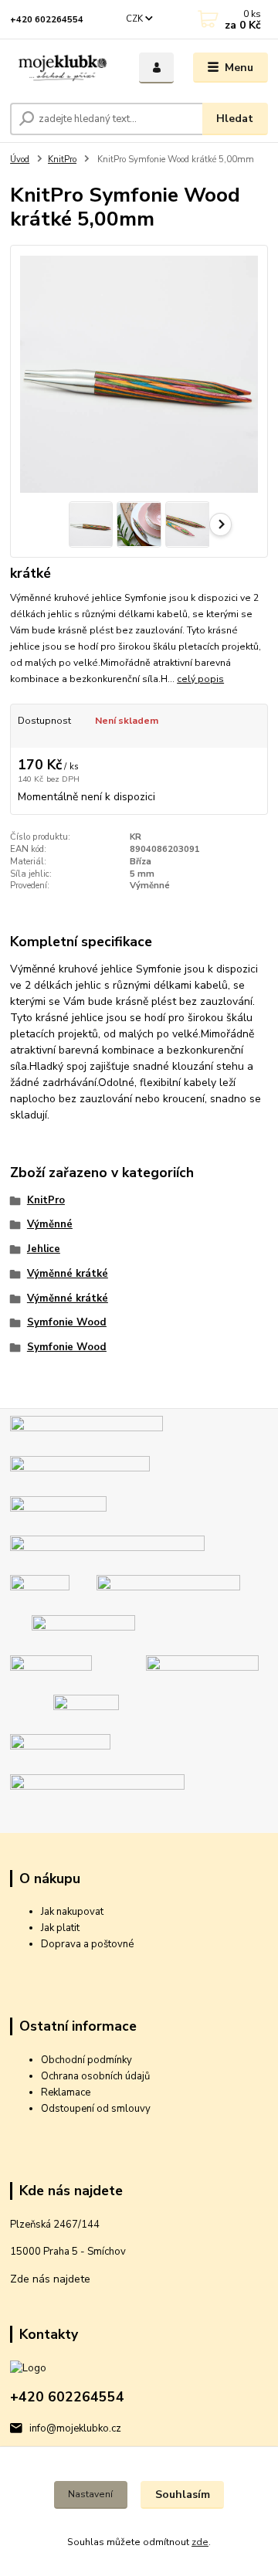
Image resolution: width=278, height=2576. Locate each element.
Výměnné (50, 1224)
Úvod (20, 160)
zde (200, 2542)
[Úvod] (64, 68)
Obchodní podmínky (86, 2060)
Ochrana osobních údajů (95, 2076)
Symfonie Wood (67, 1322)
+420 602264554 (47, 20)
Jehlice (44, 1249)
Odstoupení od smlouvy (96, 2109)
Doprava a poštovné (87, 1944)
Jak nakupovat (72, 1912)
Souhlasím (183, 2495)
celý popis (200, 679)
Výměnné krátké (68, 1274)
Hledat (235, 119)
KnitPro (62, 160)
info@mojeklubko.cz (75, 2428)
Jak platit (60, 1928)
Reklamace (66, 2092)
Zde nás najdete (50, 2279)
